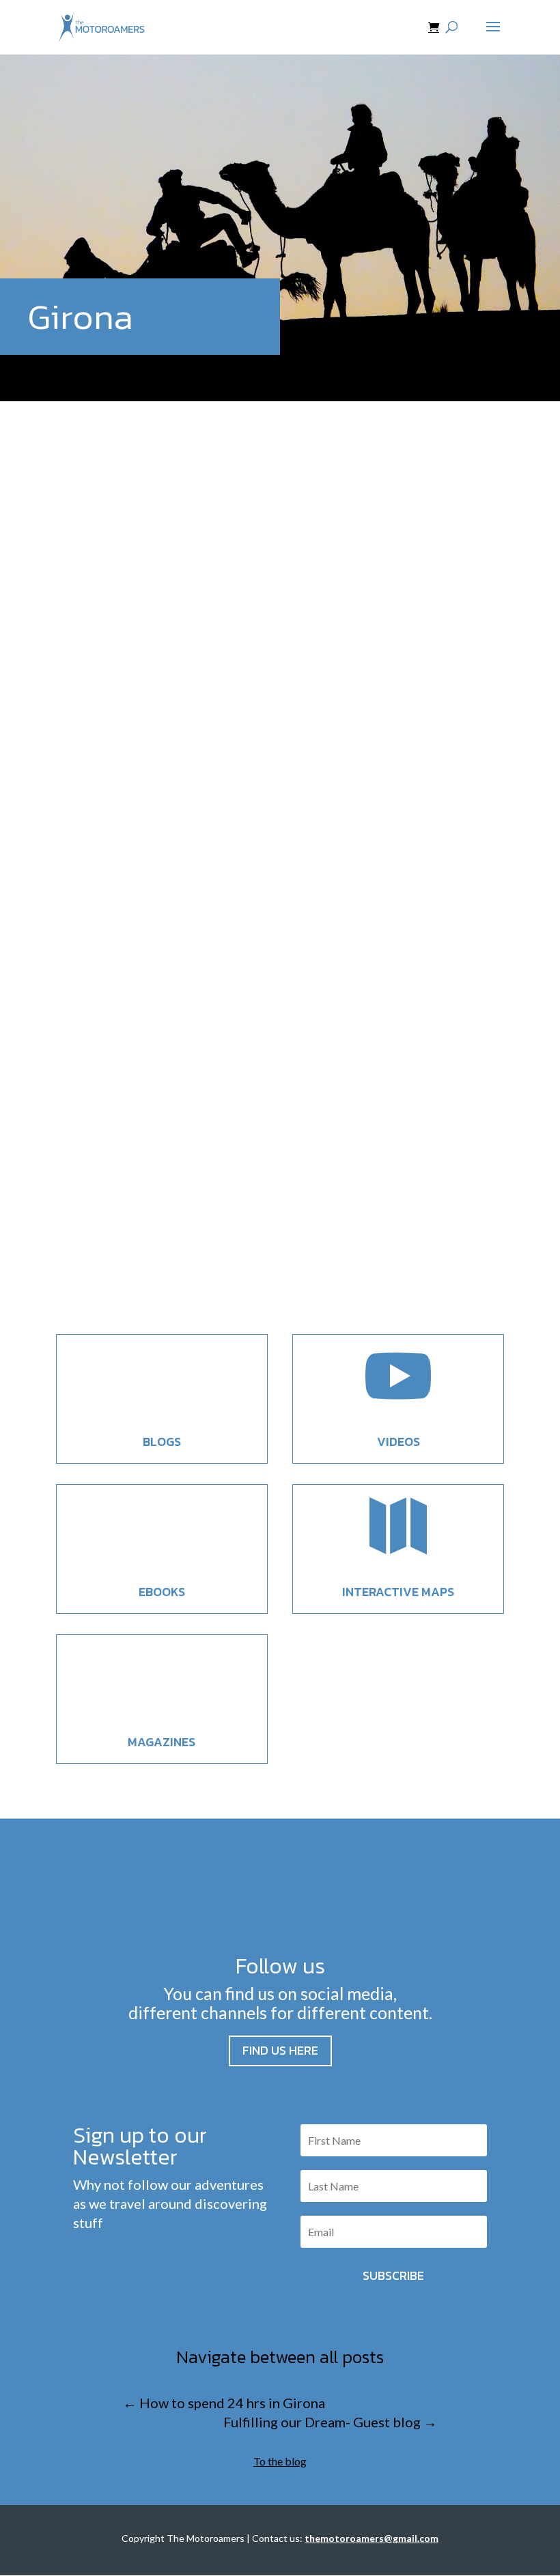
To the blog (280, 2461)
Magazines (162, 1742)
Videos (398, 1442)
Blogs (162, 1442)
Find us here (280, 2050)
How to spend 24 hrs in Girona (185, 1212)
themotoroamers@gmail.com (372, 2538)
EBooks (162, 1592)
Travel (166, 847)
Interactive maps (398, 1592)
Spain (138, 847)
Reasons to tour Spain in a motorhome (218, 821)
